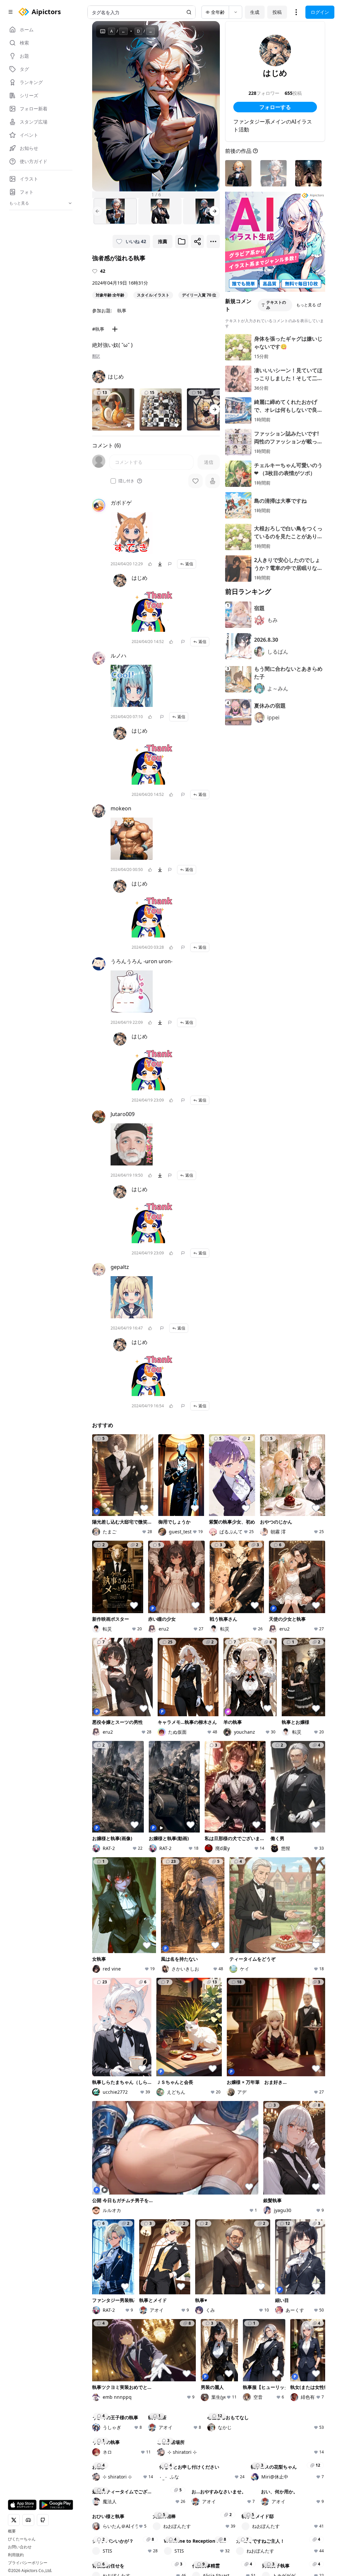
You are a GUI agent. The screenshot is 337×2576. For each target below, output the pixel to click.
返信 (189, 564)
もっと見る (306, 305)
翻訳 (96, 356)
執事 (122, 310)
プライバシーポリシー (28, 2563)
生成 (255, 12)
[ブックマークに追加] (182, 241)
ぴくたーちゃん (22, 2539)
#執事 (98, 329)
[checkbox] (113, 481)
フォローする (275, 107)
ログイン (320, 12)
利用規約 (16, 2555)
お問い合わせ (20, 2547)
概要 (12, 2531)
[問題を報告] (170, 564)
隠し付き (126, 481)
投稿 (277, 12)
